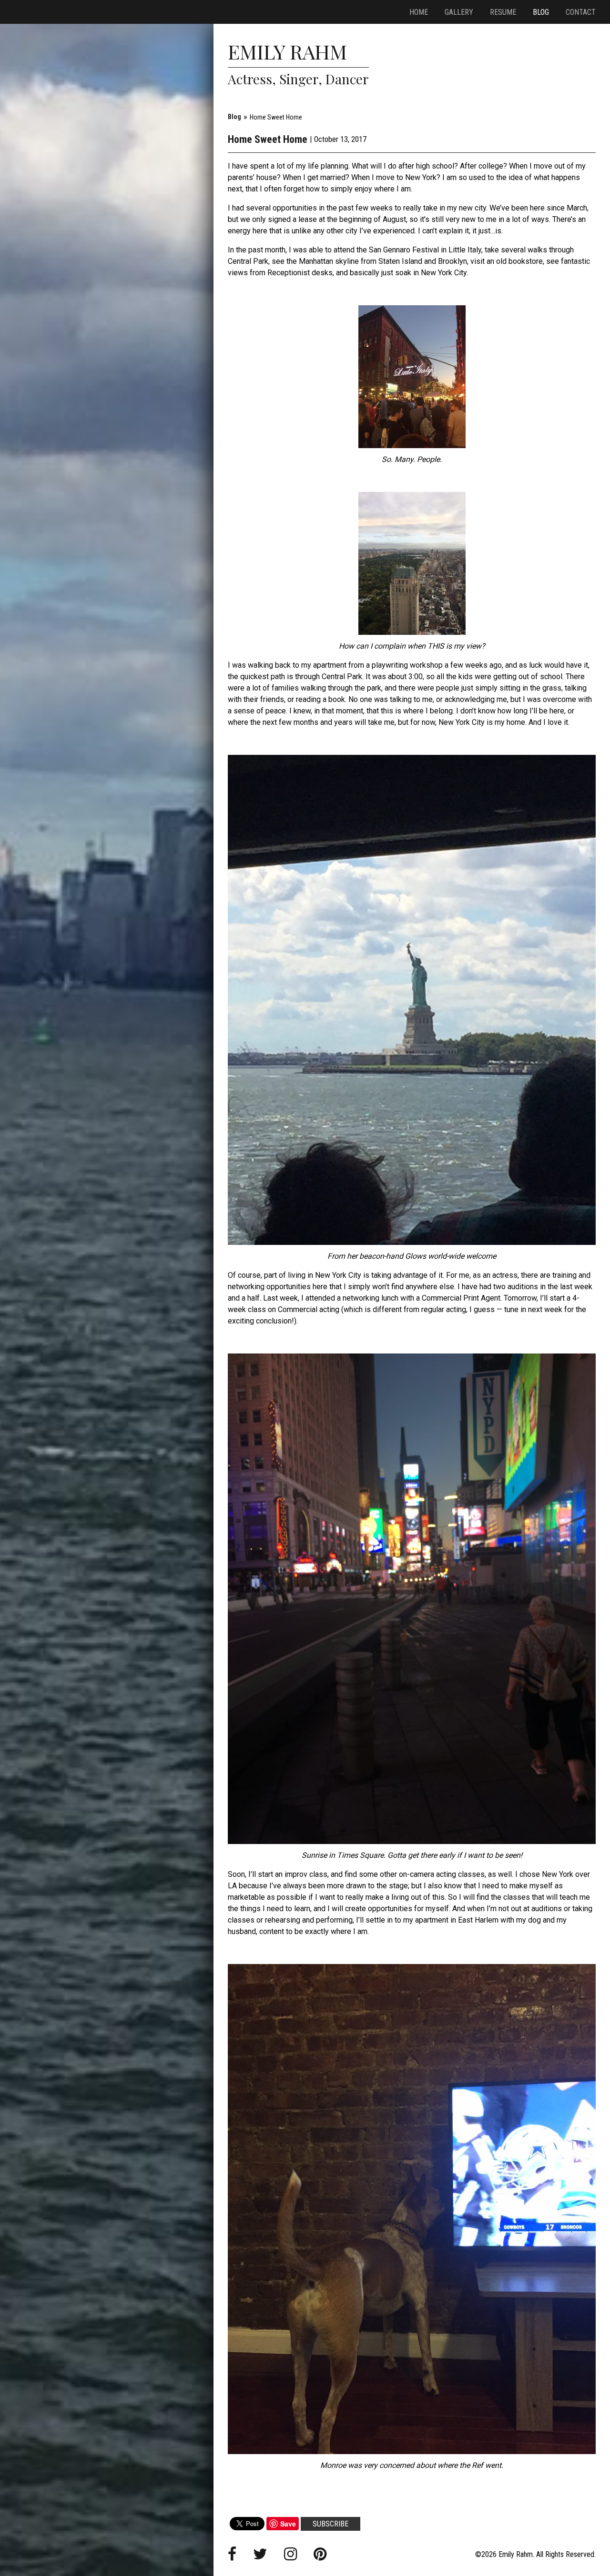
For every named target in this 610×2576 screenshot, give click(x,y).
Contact (581, 12)
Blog (541, 12)
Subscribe (330, 2524)
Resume (503, 12)
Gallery (459, 12)
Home (419, 12)
